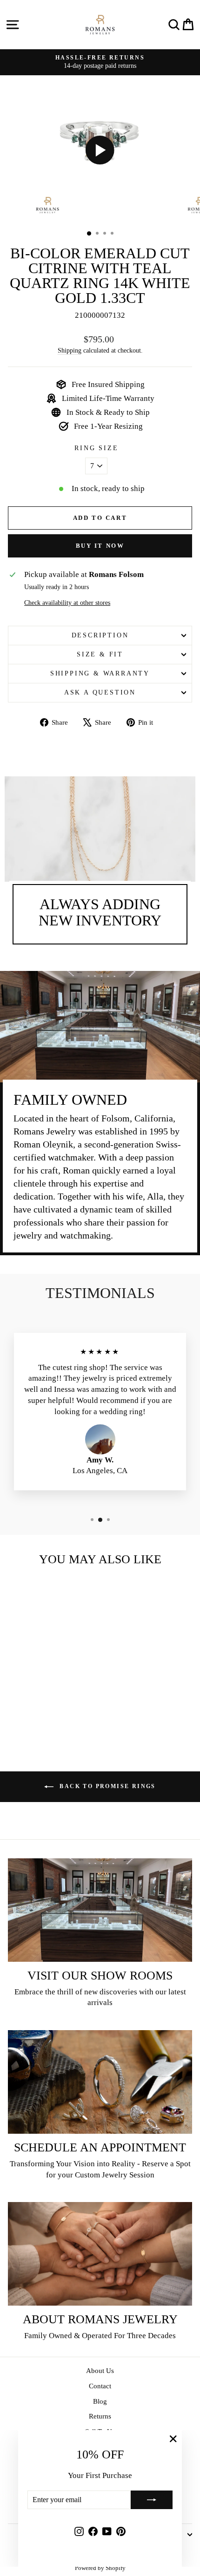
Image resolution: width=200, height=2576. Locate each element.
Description (100, 635)
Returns (100, 2416)
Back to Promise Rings (107, 1786)
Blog (100, 2401)
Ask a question (100, 692)
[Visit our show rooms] (100, 1910)
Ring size (96, 448)
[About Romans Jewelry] (100, 2254)
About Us (100, 2371)
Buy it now (100, 546)
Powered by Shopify (100, 2568)
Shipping (70, 350)
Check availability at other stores (67, 603)
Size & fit (100, 654)
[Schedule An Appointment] (100, 2082)
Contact (100, 2386)
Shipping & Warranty (100, 673)
